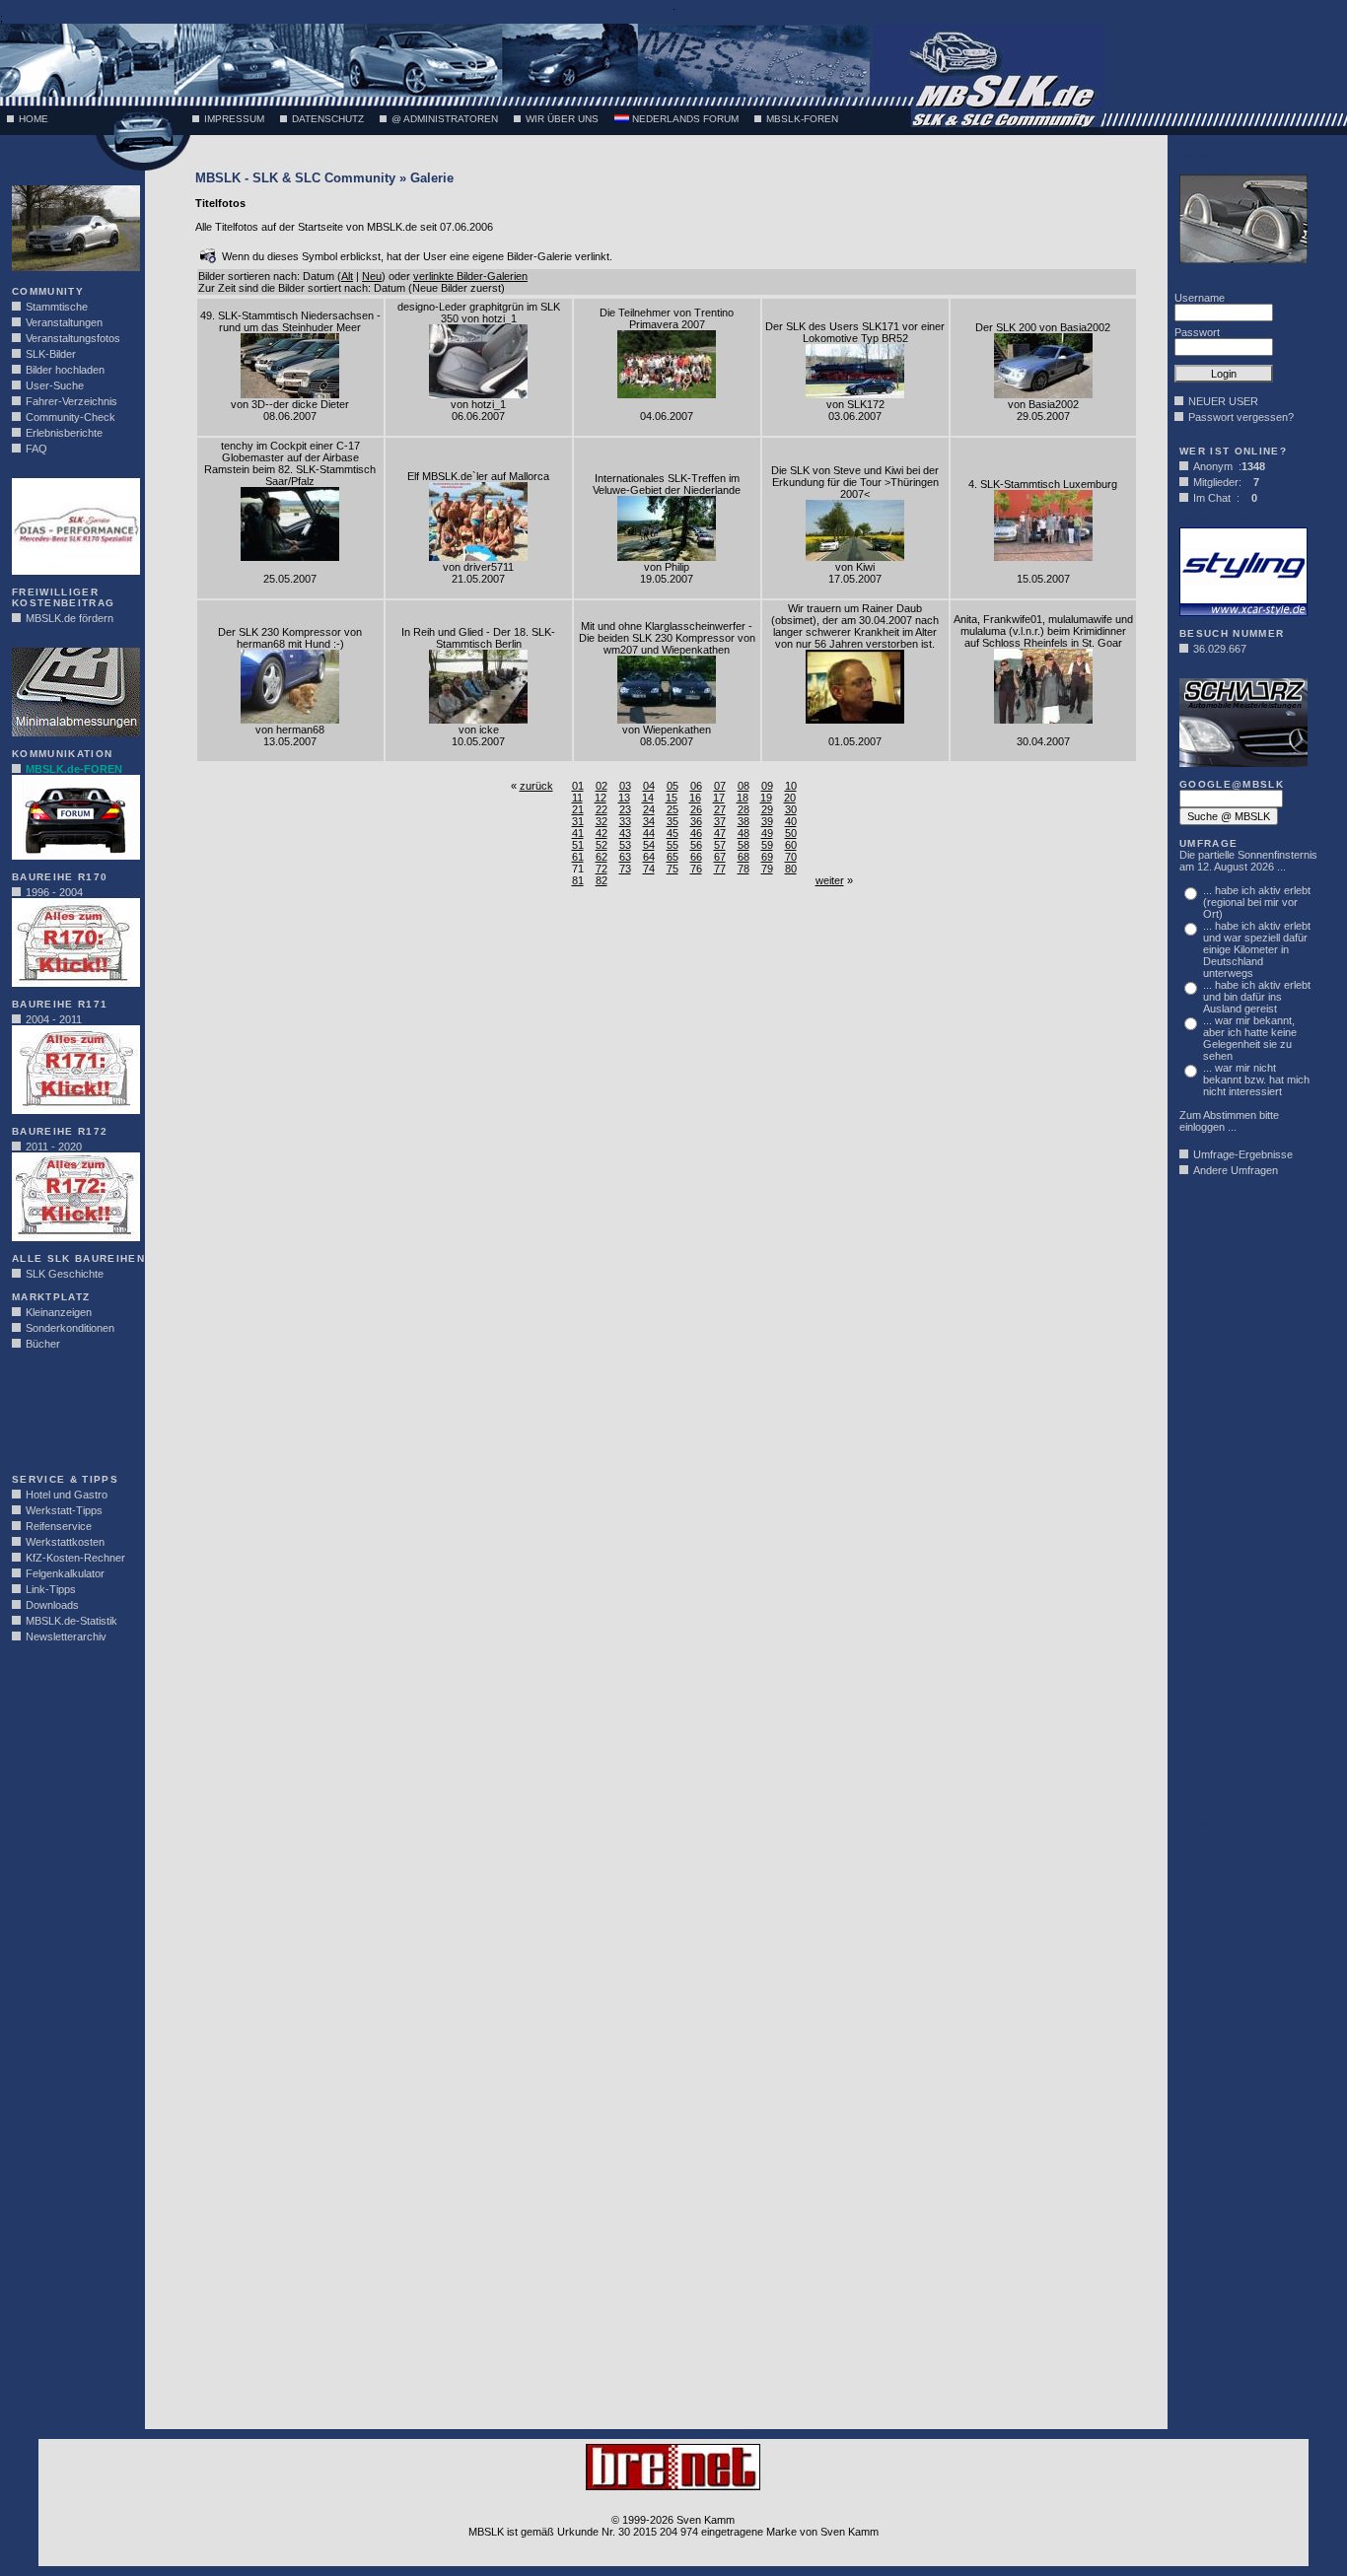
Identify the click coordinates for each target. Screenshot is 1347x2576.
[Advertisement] (71, 1418)
